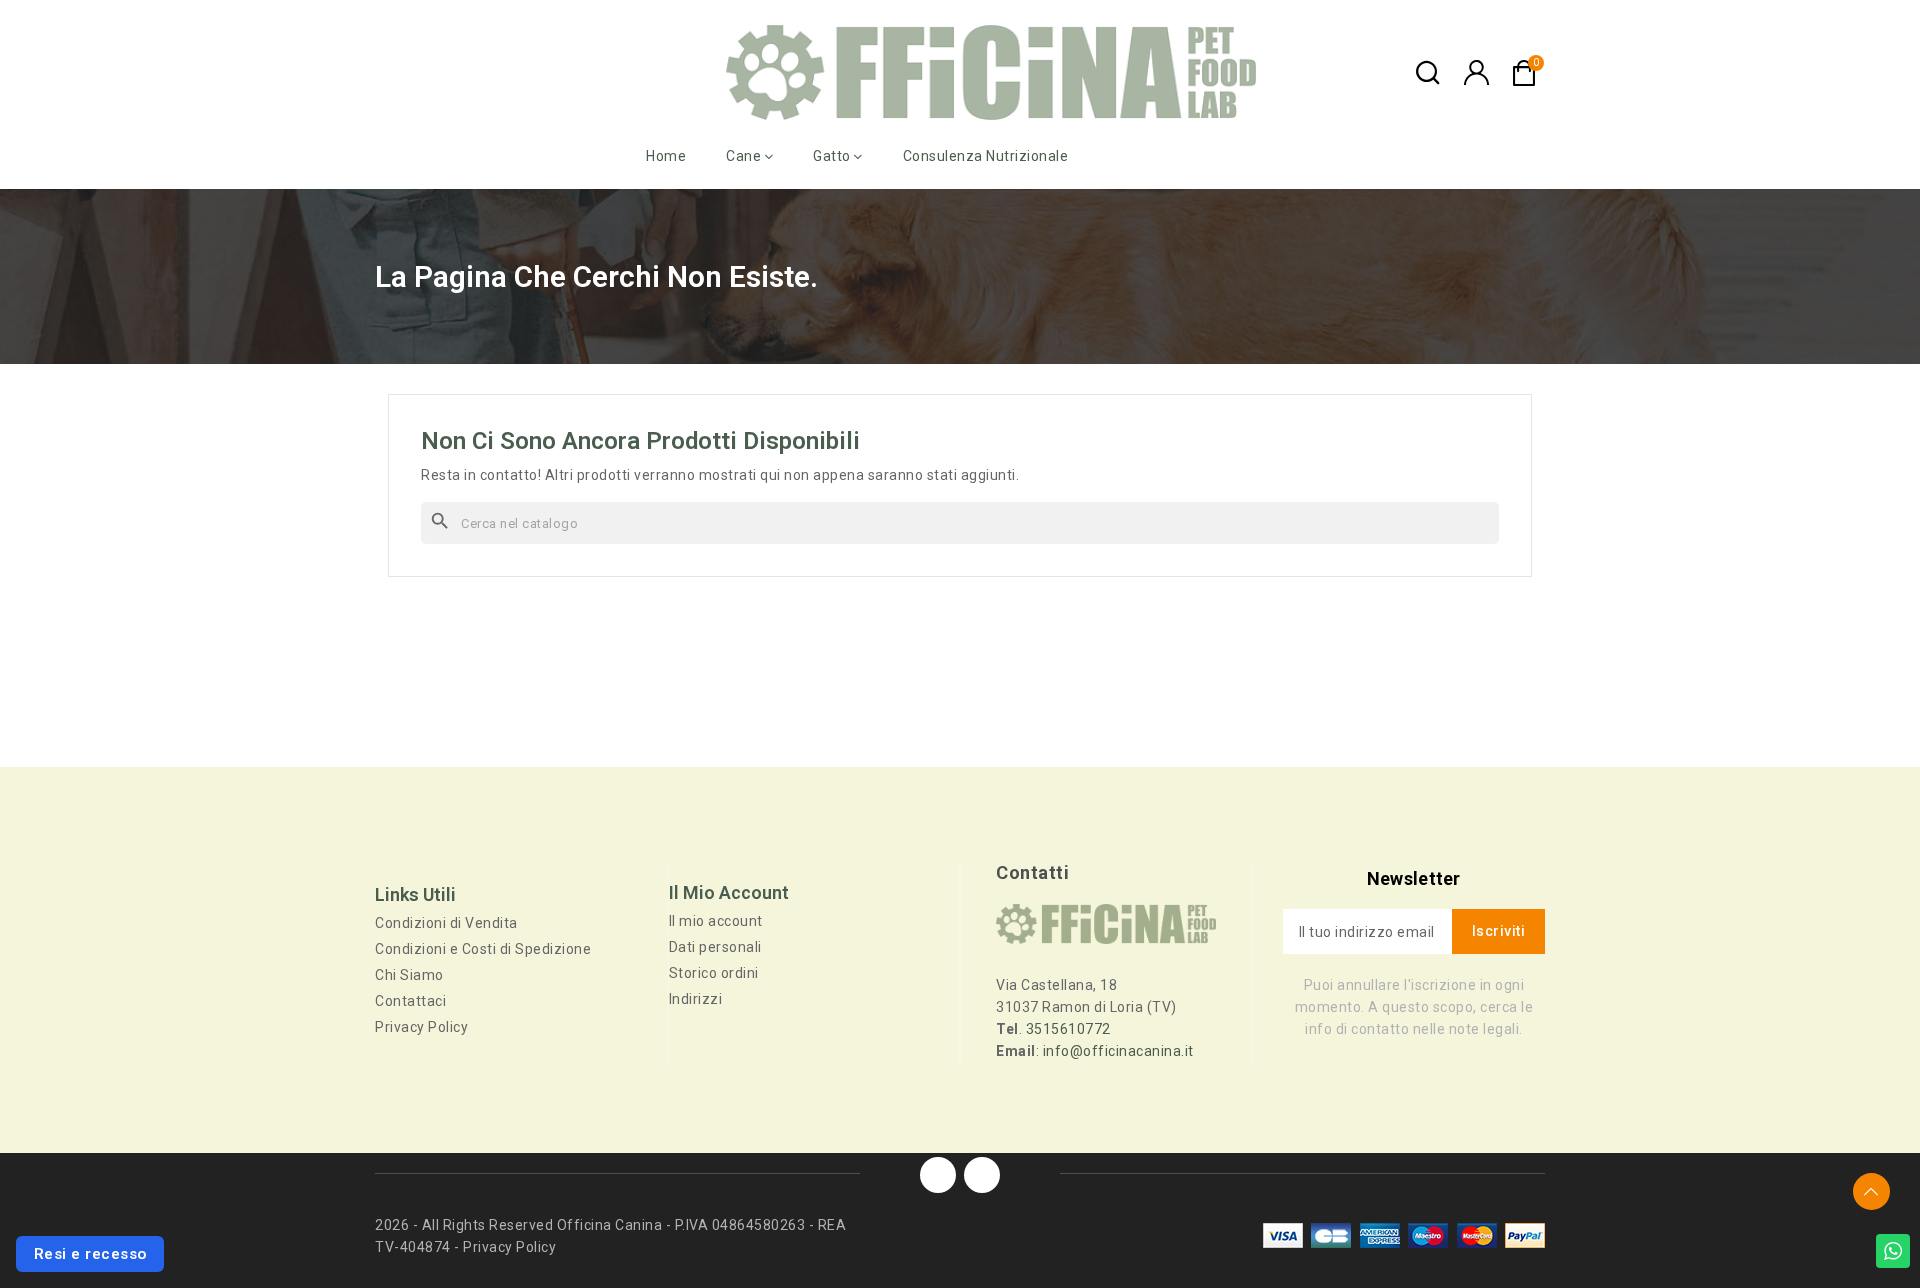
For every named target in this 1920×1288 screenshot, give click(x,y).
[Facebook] (938, 1175)
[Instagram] (982, 1175)
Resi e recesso (90, 1254)
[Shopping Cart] (1524, 73)
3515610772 (1068, 1029)
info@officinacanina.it (1118, 1051)
